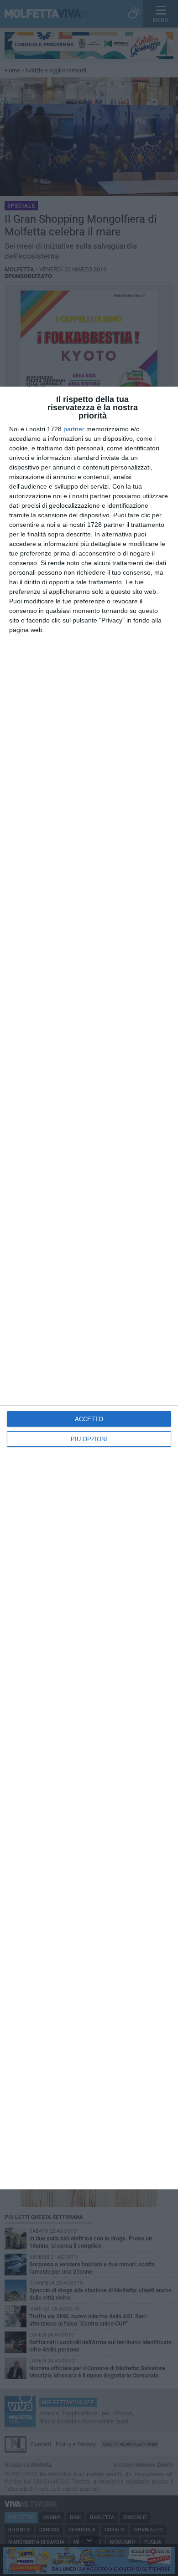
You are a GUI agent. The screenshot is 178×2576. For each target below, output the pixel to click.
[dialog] (89, 1288)
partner (74, 429)
